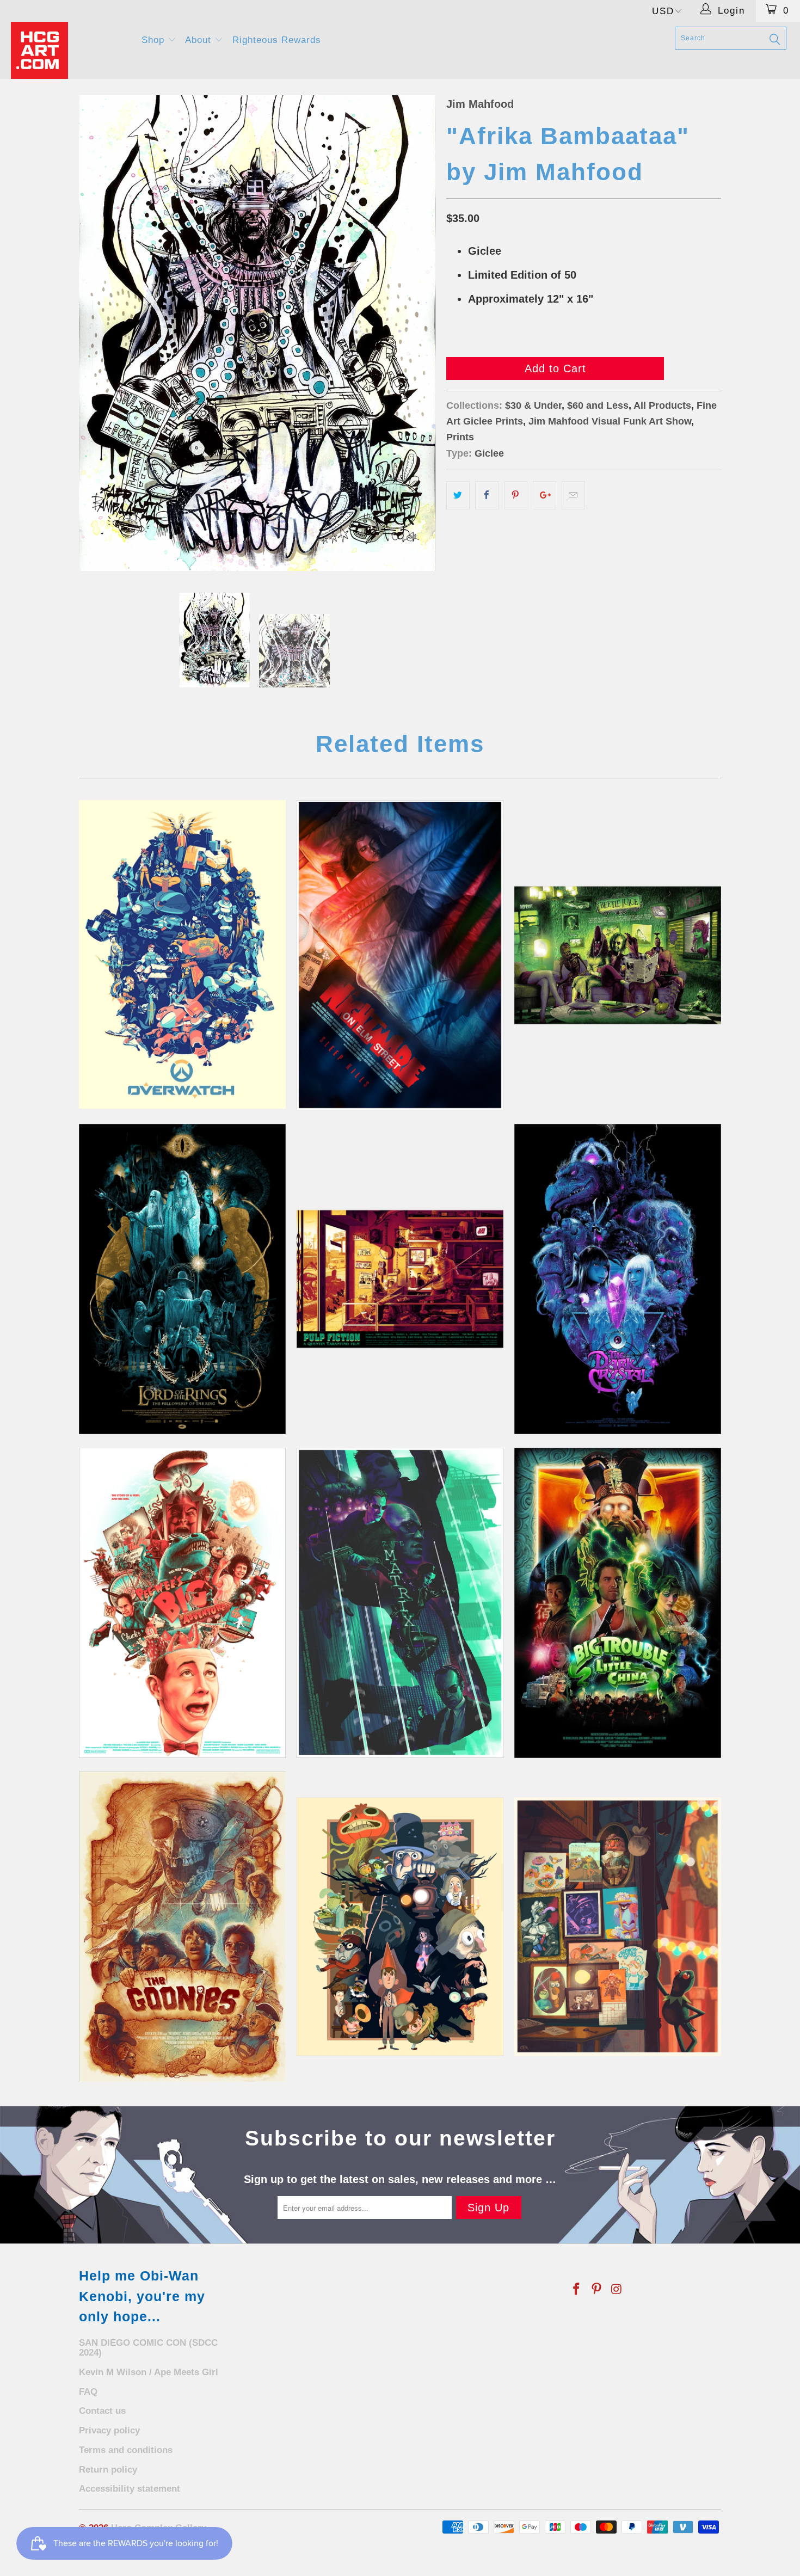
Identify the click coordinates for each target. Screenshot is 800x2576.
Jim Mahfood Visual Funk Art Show (610, 421)
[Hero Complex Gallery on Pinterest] (597, 2290)
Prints (460, 437)
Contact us (102, 2411)
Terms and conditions (126, 2450)
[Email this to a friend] (573, 495)
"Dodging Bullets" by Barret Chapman (400, 1603)
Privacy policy (109, 2430)
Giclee (489, 453)
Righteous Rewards (277, 40)
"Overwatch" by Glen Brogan (182, 954)
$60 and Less (598, 405)
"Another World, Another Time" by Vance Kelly (618, 1279)
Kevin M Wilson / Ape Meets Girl (149, 2372)
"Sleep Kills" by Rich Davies (400, 955)
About (200, 40)
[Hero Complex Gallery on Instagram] (617, 2290)
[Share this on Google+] (544, 495)
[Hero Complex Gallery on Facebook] (577, 2290)
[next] (416, 333)
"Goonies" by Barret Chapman (182, 1927)
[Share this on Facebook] (487, 495)
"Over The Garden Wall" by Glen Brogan (400, 1927)
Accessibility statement (130, 2489)
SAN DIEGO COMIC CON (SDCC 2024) (148, 2348)
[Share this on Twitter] (458, 495)
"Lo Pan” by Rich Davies (618, 1603)
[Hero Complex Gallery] (69, 50)
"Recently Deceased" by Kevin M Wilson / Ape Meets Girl (618, 955)
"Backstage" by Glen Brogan (618, 1927)
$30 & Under (533, 405)
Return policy (108, 2470)
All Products (662, 405)
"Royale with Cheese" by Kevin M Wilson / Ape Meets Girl (400, 1279)
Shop (155, 40)
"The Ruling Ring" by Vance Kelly (182, 1279)
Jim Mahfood (480, 104)
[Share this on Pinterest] (516, 495)
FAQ (88, 2392)
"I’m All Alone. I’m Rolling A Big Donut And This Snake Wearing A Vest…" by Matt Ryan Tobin (182, 1603)
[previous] (98, 333)
